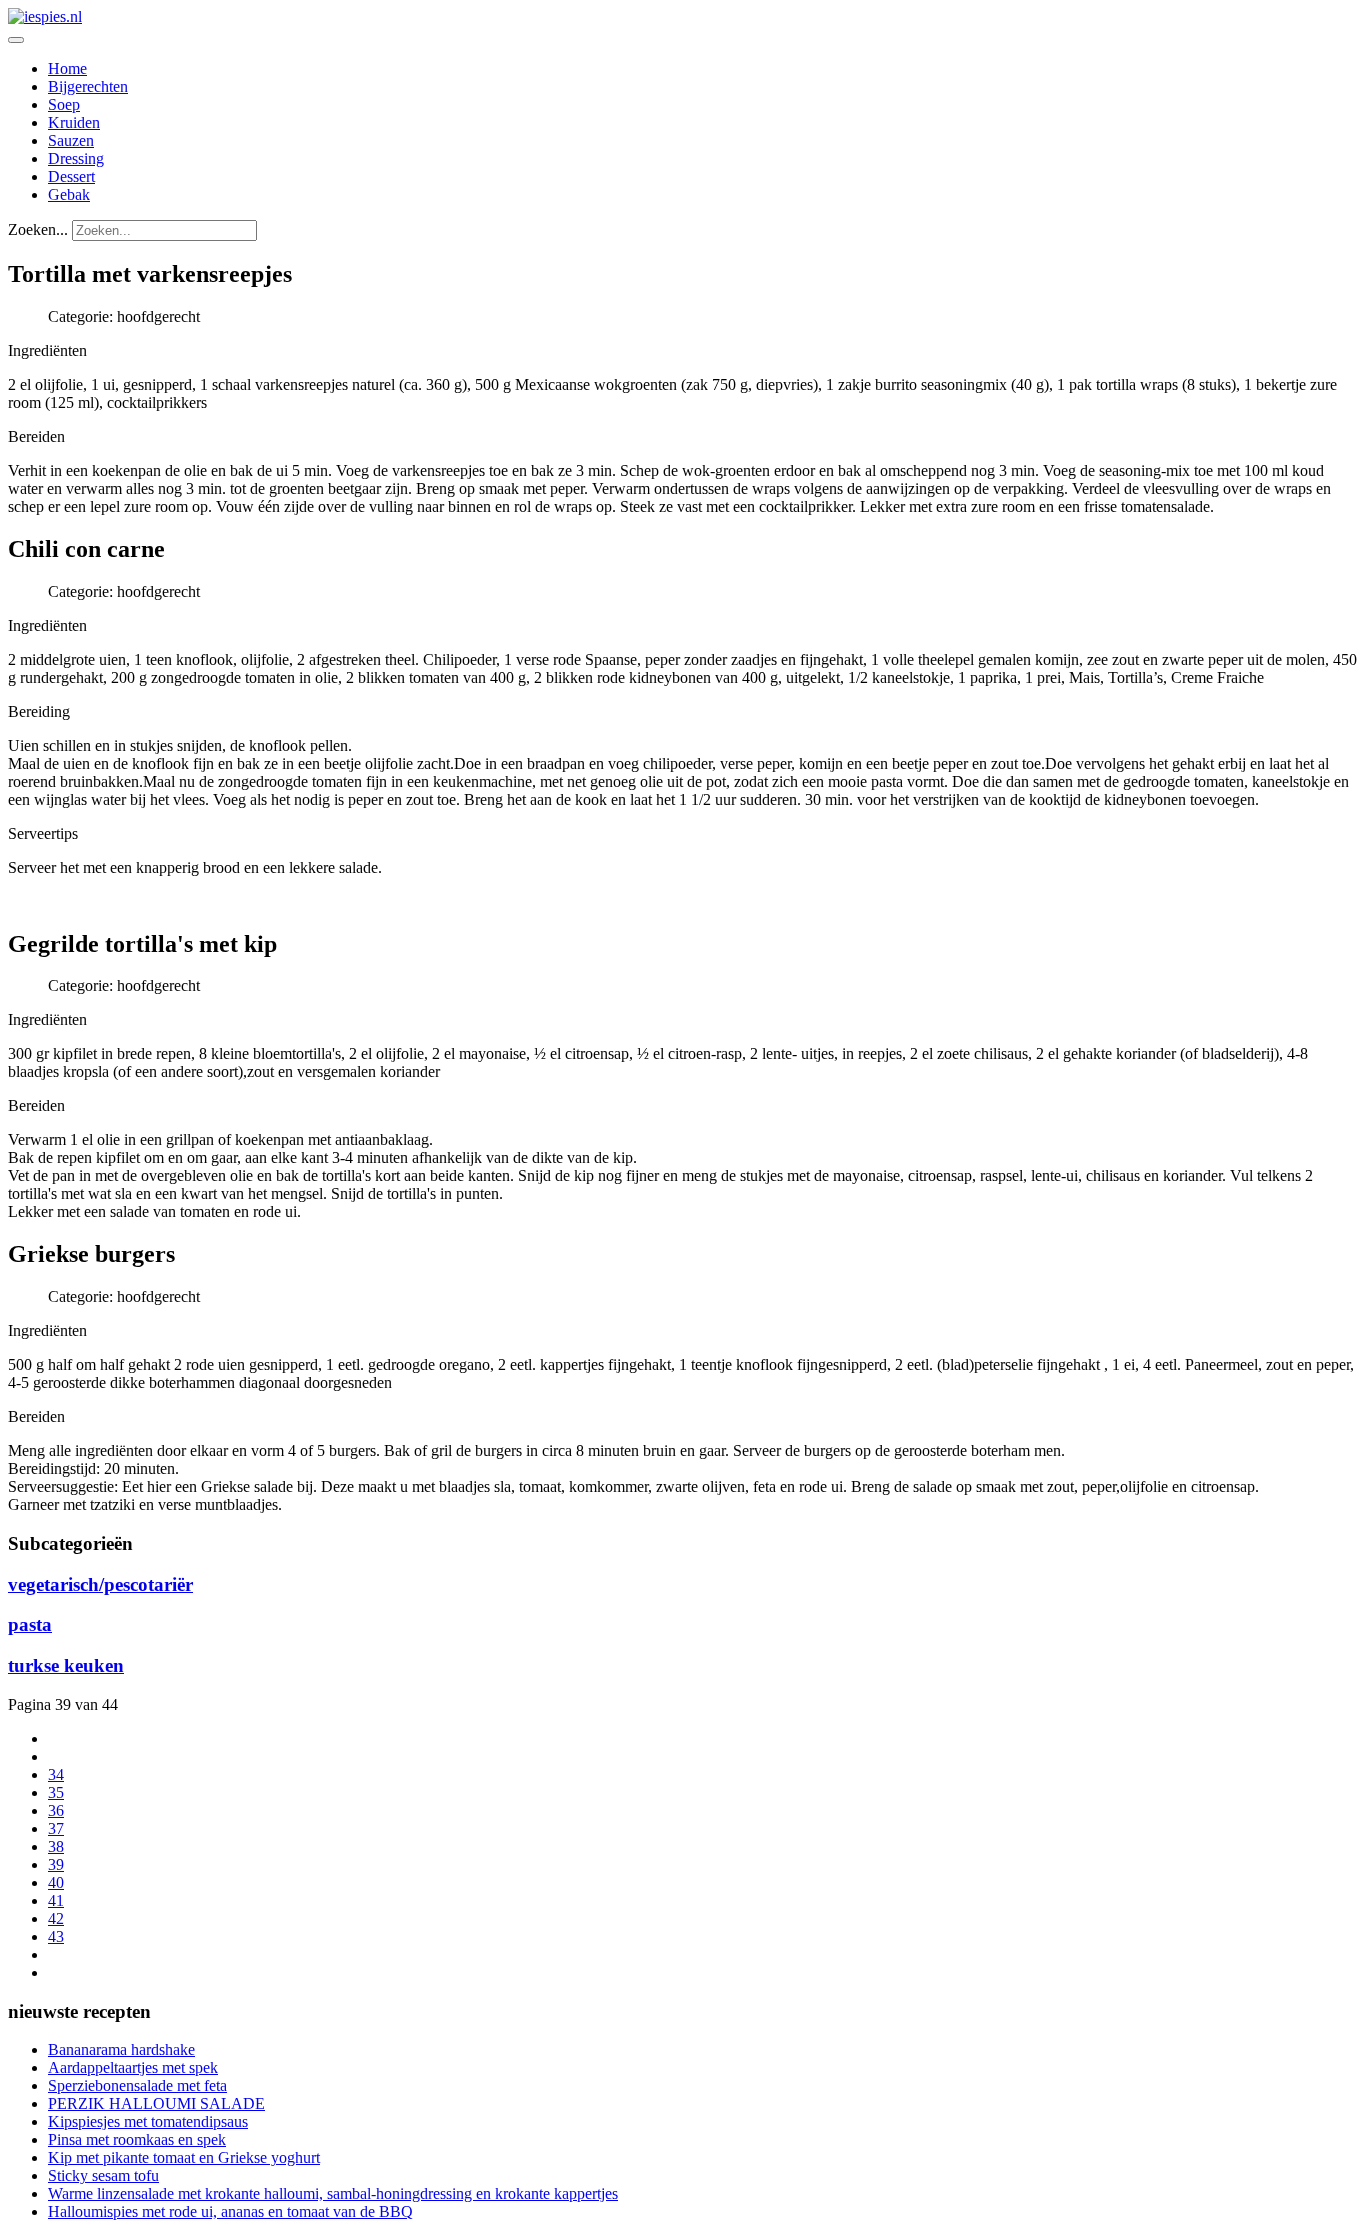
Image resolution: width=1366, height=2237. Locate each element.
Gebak (69, 194)
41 (56, 1900)
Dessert (71, 176)
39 (56, 1864)
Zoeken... (38, 229)
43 (56, 1936)
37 (56, 1828)
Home (67, 68)
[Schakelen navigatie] (16, 40)
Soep (64, 104)
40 (56, 1882)
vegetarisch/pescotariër (100, 1584)
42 (56, 1918)
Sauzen (71, 140)
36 (56, 1810)
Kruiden (74, 122)
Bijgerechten (88, 86)
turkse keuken (66, 1665)
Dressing (76, 158)
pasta (30, 1624)
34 (56, 1774)
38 (56, 1846)
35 (56, 1792)
